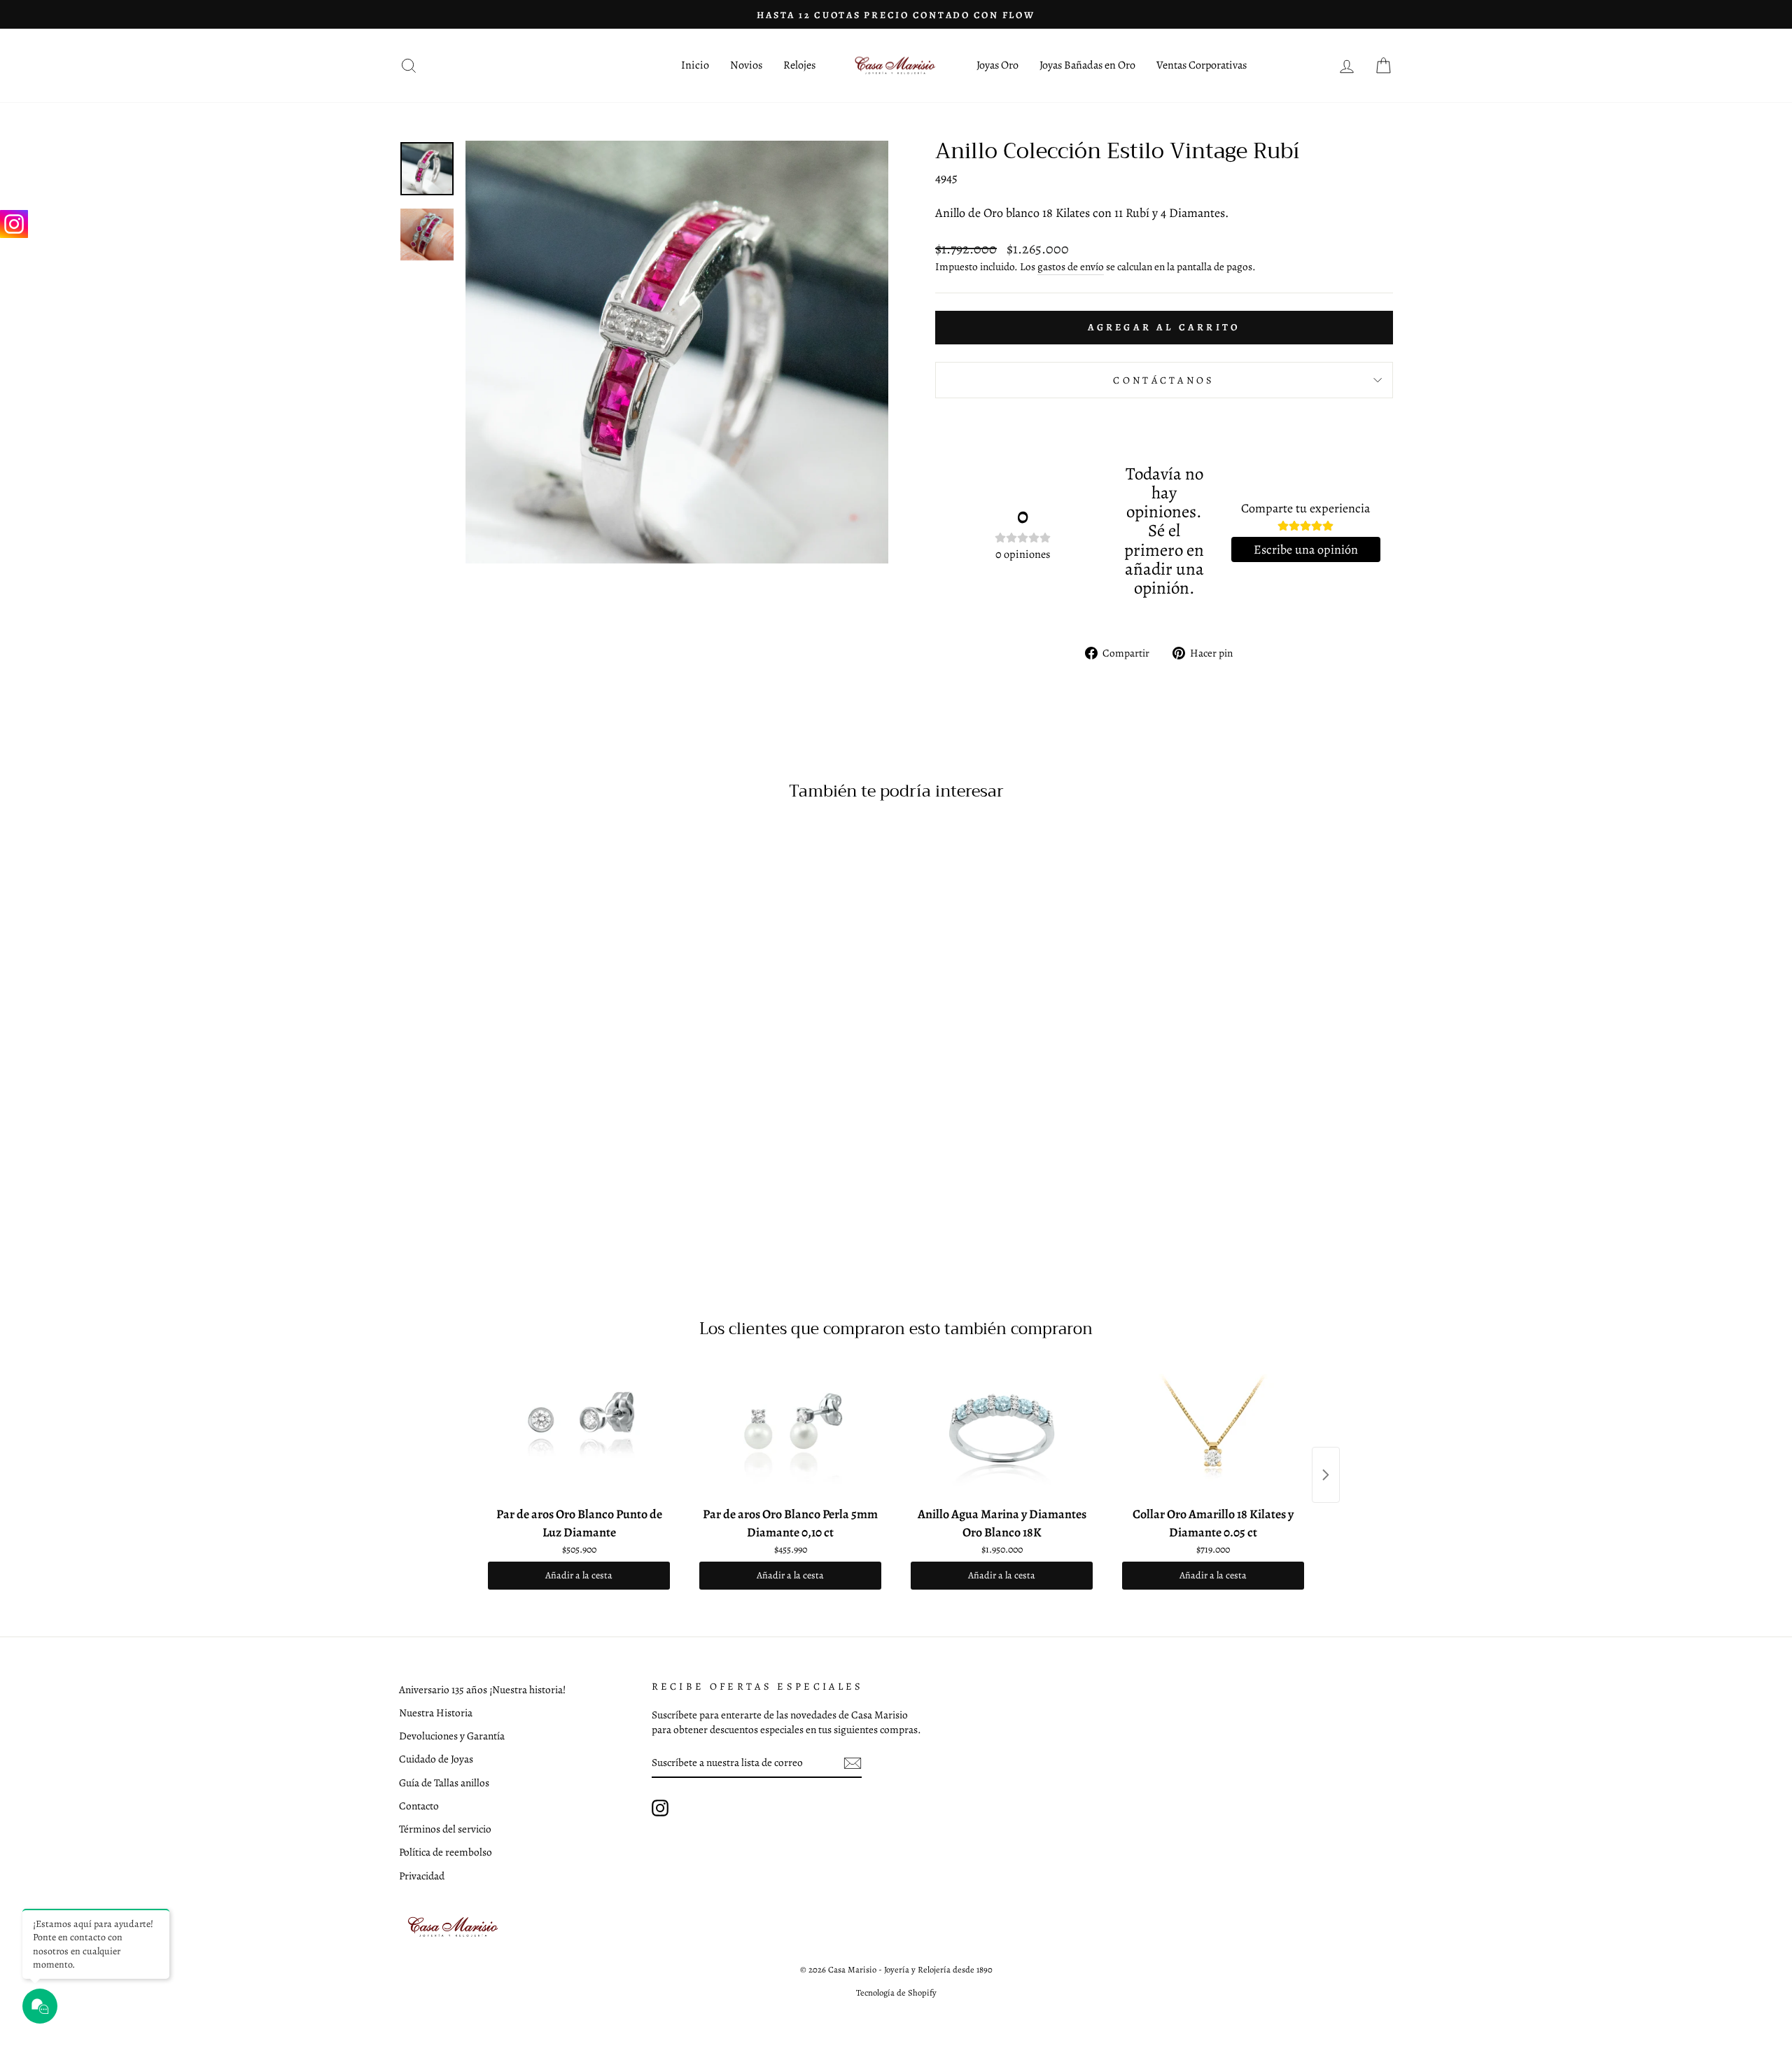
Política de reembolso (446, 1852)
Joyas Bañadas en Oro (1087, 65)
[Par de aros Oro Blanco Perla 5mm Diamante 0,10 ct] (790, 1430)
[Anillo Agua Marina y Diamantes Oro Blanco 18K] (1002, 1430)
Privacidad (422, 1876)
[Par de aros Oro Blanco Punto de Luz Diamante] (579, 1430)
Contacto (419, 1806)
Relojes (799, 65)
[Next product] (1326, 1475)
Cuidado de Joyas (436, 1759)
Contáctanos (1164, 380)
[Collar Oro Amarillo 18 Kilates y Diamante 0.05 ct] (1213, 1430)
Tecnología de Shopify (896, 1992)
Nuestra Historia (436, 1712)
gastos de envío (1071, 266)
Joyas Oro (997, 65)
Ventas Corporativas (1202, 65)
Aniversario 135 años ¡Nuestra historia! (482, 1689)
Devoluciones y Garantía (452, 1736)
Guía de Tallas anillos (444, 1782)
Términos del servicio (445, 1829)
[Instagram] (14, 224)
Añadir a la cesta (579, 1575)
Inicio (695, 65)
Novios (746, 65)
